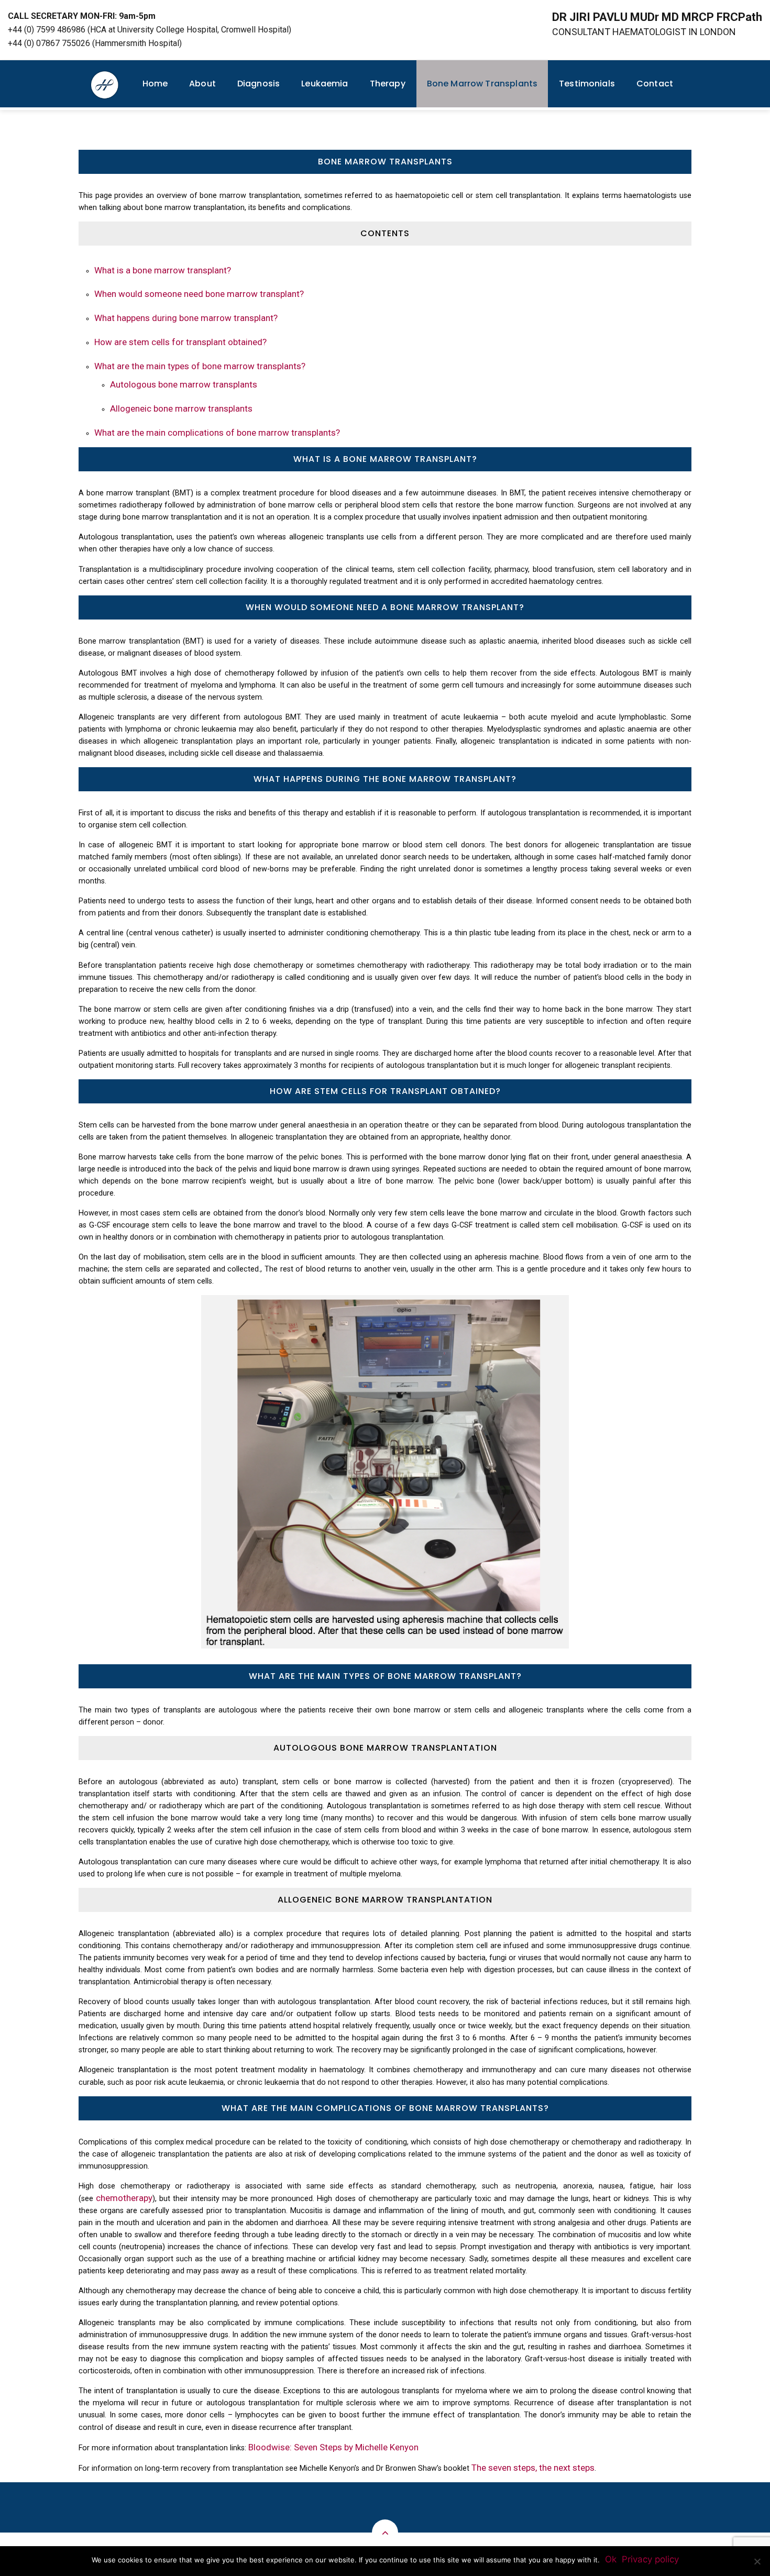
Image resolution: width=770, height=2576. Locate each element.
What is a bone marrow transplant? (163, 270)
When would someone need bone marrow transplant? (199, 294)
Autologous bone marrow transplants (184, 384)
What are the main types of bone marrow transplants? (200, 366)
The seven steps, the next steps (533, 2468)
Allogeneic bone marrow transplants (181, 408)
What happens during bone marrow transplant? (186, 318)
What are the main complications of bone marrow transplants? (217, 433)
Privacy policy (650, 2559)
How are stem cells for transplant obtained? (180, 342)
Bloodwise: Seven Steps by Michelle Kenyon (333, 2447)
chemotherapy (124, 2198)
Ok (611, 2559)
